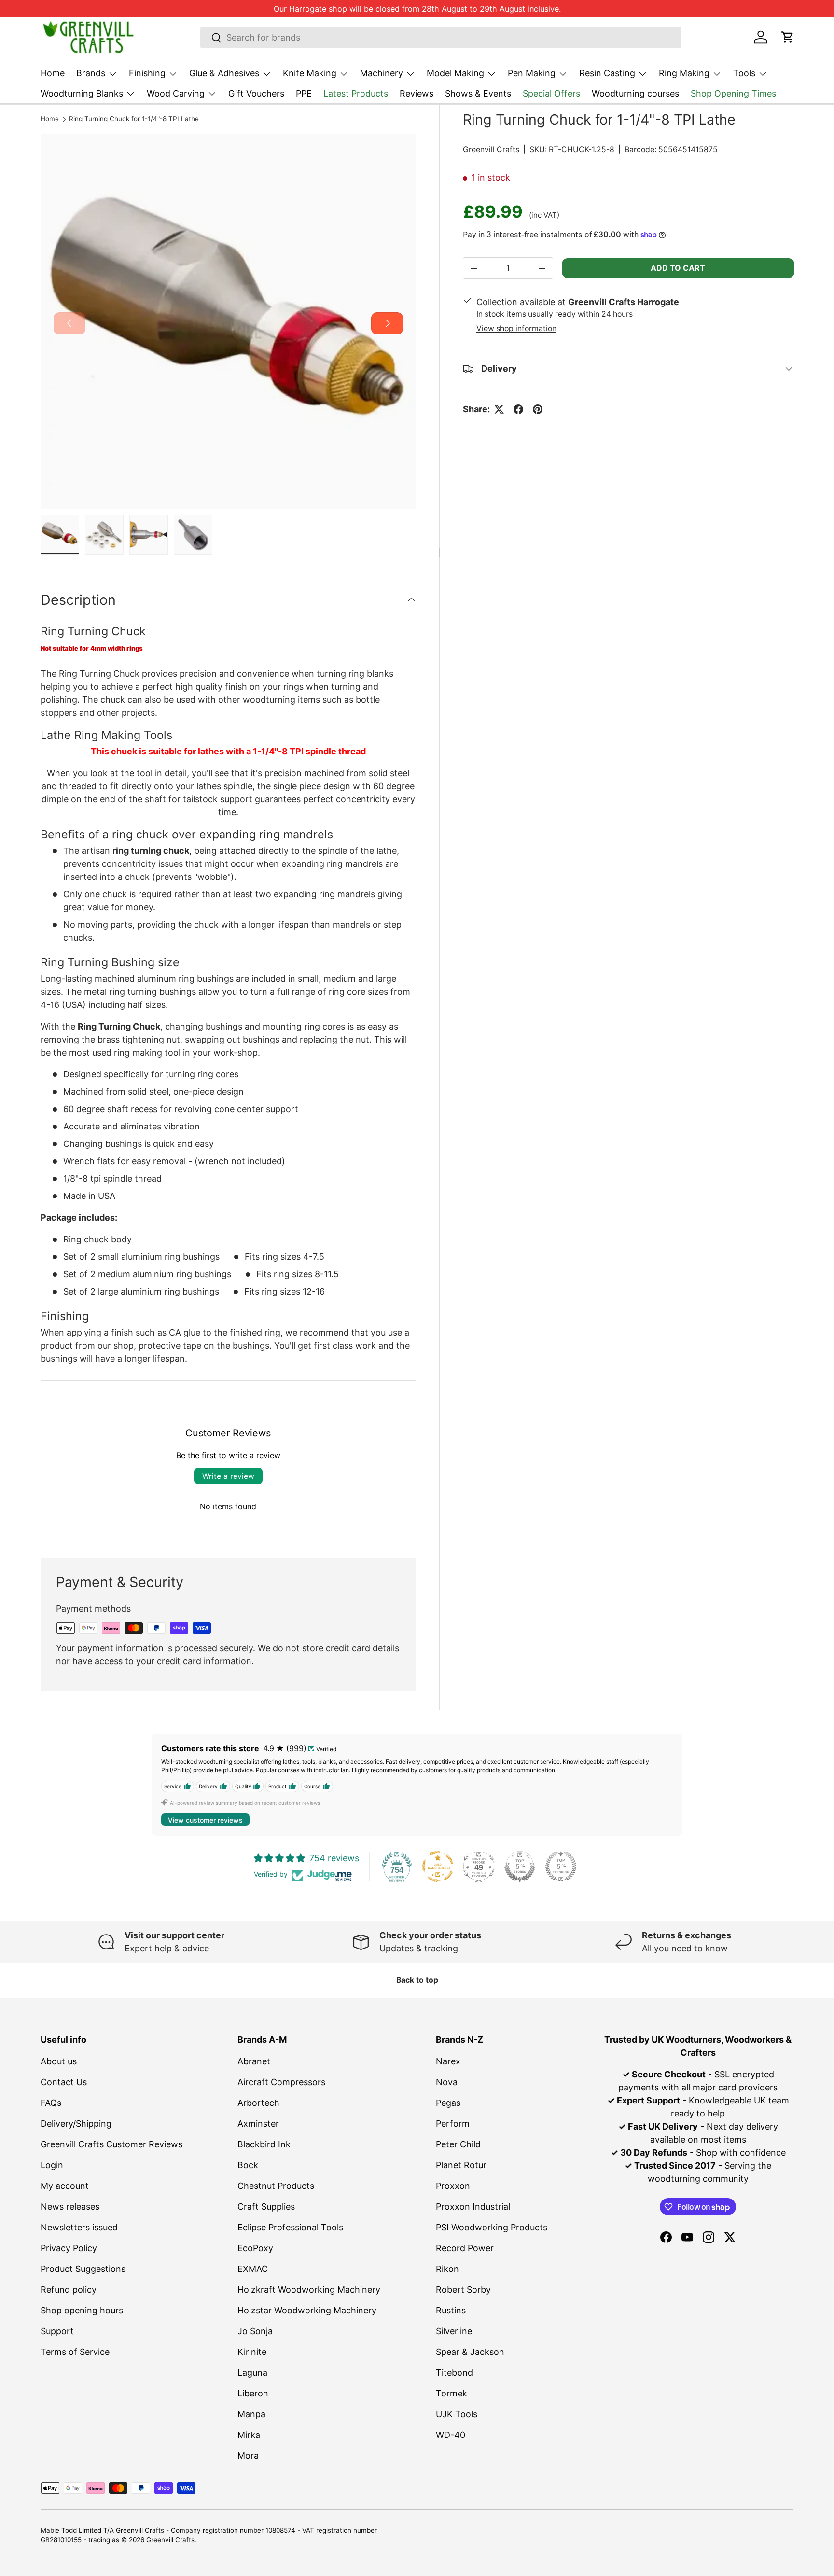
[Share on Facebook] (518, 409)
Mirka (249, 2435)
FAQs (51, 2103)
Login (52, 2165)
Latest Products (356, 93)
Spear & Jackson (470, 2352)
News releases (70, 2207)
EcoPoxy (255, 2248)
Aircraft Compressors (281, 2082)
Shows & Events (478, 93)
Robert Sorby (463, 2290)
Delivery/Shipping (76, 2123)
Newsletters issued (79, 2227)
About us (59, 2061)
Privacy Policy (69, 2248)
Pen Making (532, 73)
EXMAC (253, 2269)
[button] (788, 37)
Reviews (417, 93)
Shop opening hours (82, 2310)
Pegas (448, 2103)
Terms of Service (75, 2352)
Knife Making (310, 73)
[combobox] (441, 37)
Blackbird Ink (264, 2144)
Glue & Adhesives (224, 73)
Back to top (417, 1980)
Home (53, 73)
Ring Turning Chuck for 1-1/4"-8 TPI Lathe (134, 119)
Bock (248, 2165)
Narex (448, 2061)
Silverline (454, 2331)
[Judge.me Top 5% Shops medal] (520, 1866)
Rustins (451, 2310)
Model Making (455, 73)
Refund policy (69, 2290)
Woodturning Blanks (82, 93)
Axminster (258, 2123)
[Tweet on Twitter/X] (499, 409)
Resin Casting (607, 73)
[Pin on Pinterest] (538, 409)
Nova (447, 2082)
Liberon (253, 2393)
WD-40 (451, 2435)
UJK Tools (457, 2414)
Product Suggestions (83, 2269)
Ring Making (684, 73)
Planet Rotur (461, 2165)
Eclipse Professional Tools (290, 2227)
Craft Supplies (266, 2207)
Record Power (465, 2248)
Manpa (251, 2414)
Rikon (447, 2269)
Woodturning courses (635, 93)
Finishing (147, 73)
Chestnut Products (276, 2186)
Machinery (382, 73)
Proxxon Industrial (473, 2207)
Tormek (452, 2393)
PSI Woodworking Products (492, 2227)
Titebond (454, 2373)
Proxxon (453, 2186)
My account (65, 2186)
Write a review (228, 1476)
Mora (248, 2456)
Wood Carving (176, 93)
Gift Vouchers (256, 93)
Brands (91, 73)
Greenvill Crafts (491, 149)
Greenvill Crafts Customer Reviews (111, 2144)
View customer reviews (205, 1820)
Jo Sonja (255, 2331)
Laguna (252, 2373)
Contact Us (64, 2082)
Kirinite (252, 2352)
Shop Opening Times (733, 93)
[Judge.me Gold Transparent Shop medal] (438, 1866)
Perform (453, 2123)
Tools (744, 73)
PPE (304, 93)
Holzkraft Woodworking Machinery (309, 2290)
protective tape (170, 1345)
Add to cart (678, 268)
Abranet (254, 2061)
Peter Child (458, 2144)
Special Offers (551, 93)
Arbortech (258, 2103)
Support (57, 2331)
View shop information (516, 328)
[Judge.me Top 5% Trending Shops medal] (561, 1866)
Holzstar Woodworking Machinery (307, 2310)
